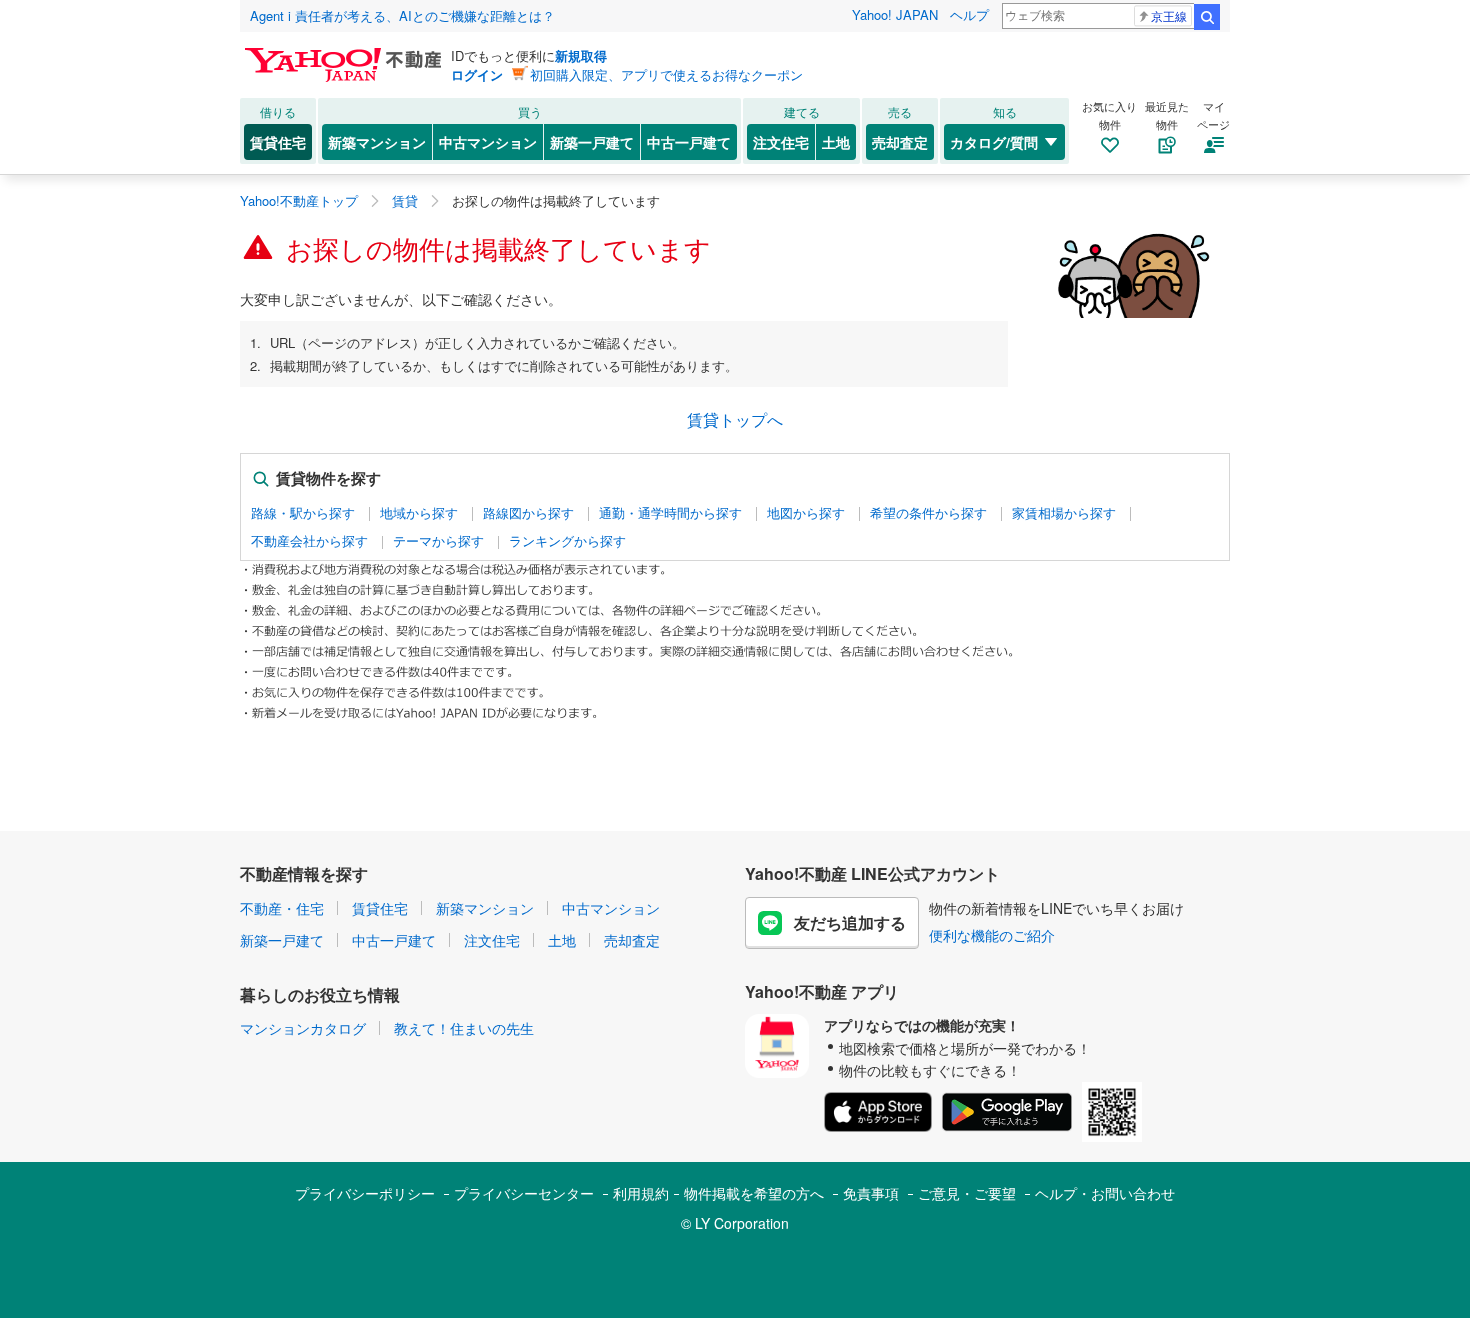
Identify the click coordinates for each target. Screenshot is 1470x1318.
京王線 (1169, 15)
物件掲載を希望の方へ (754, 1193)
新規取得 (581, 55)
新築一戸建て (592, 142)
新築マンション (377, 142)
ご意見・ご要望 (967, 1193)
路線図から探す (528, 513)
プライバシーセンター (524, 1193)
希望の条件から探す (928, 513)
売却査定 (900, 142)
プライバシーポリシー (365, 1193)
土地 (836, 142)
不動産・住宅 (282, 908)
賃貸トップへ (735, 419)
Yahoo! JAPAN (895, 14)
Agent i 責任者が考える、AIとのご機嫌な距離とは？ (402, 15)
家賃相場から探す (1064, 513)
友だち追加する (850, 922)
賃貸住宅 (278, 142)
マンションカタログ (303, 1028)
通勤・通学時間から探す (670, 513)
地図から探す (806, 513)
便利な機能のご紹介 (992, 935)
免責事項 (871, 1193)
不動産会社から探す (309, 541)
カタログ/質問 (994, 142)
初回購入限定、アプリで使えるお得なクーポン (666, 74)
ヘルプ (969, 14)
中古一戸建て (689, 142)
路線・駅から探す (303, 513)
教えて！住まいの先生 (464, 1028)
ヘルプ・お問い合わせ (1105, 1193)
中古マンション (488, 142)
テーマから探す (438, 541)
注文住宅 (781, 142)
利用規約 (641, 1193)
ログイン (477, 74)
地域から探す (419, 513)
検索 (1207, 17)
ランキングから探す (567, 541)
